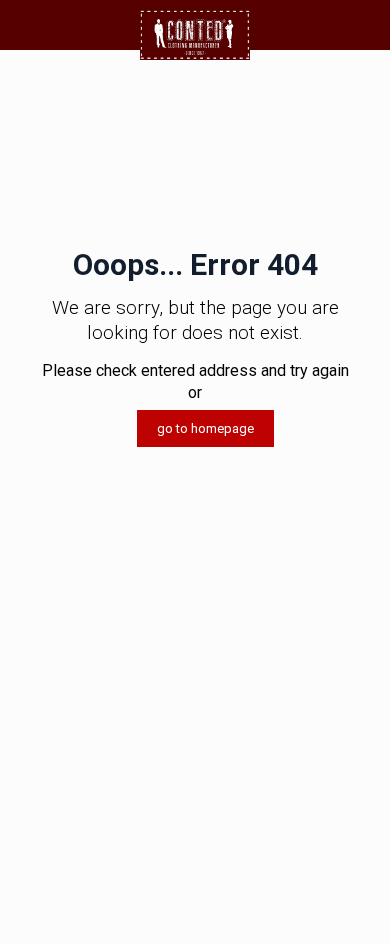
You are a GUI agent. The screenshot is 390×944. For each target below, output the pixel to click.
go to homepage (205, 428)
